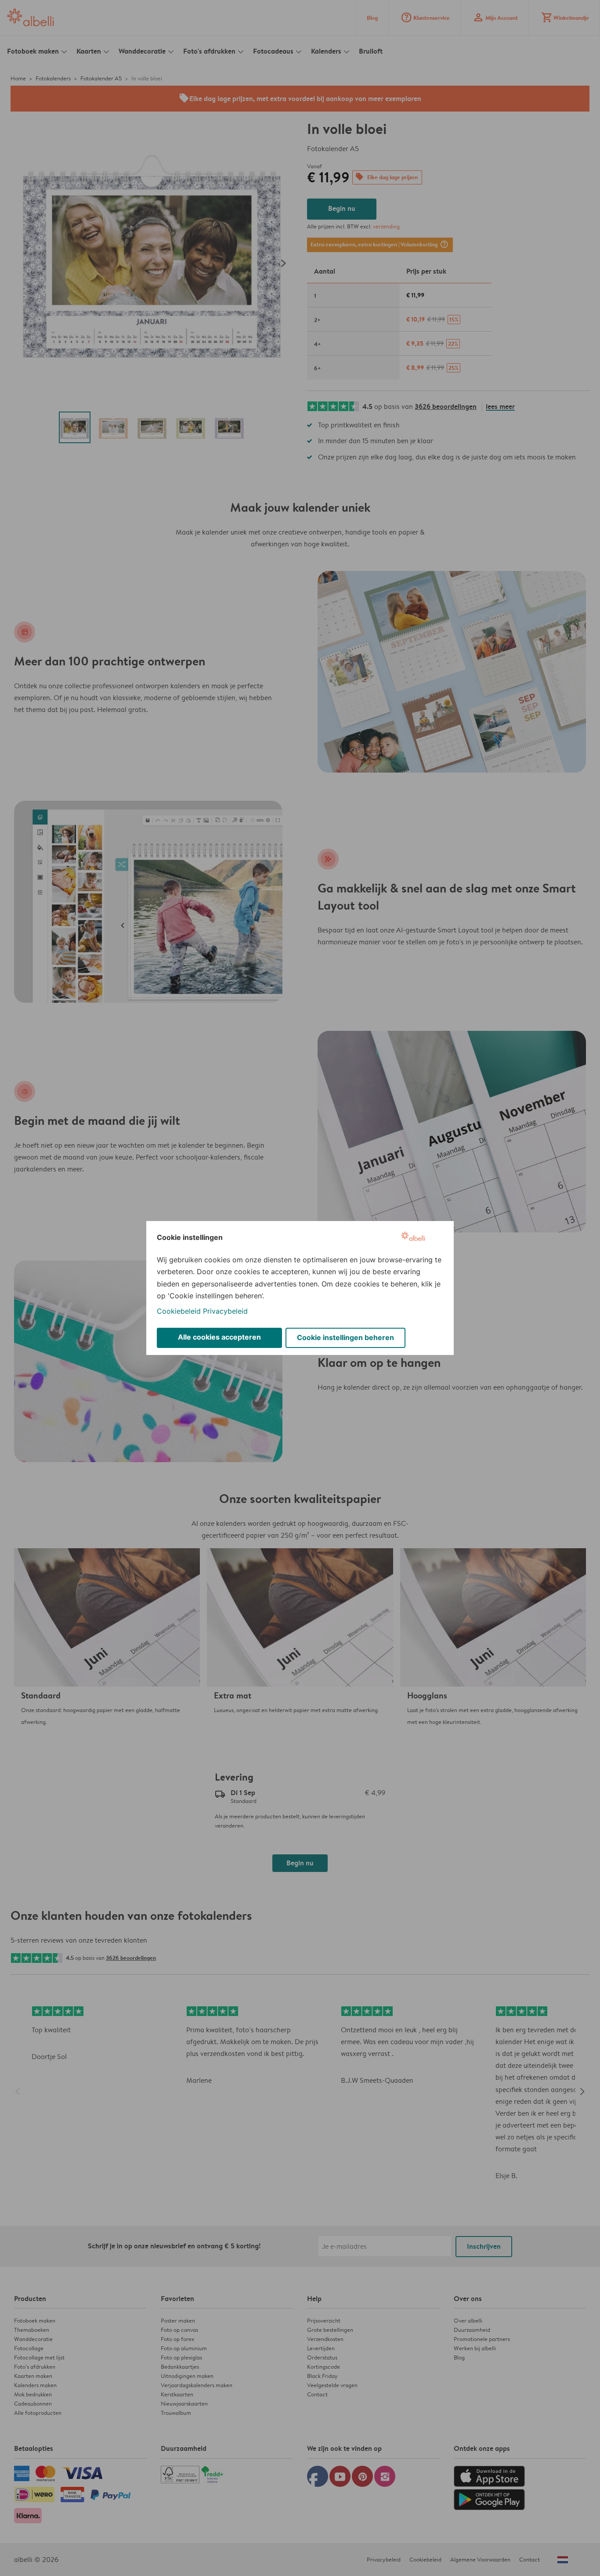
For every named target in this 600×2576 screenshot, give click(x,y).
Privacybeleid (225, 1311)
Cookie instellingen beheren (345, 1337)
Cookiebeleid (179, 1311)
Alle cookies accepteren (219, 1337)
